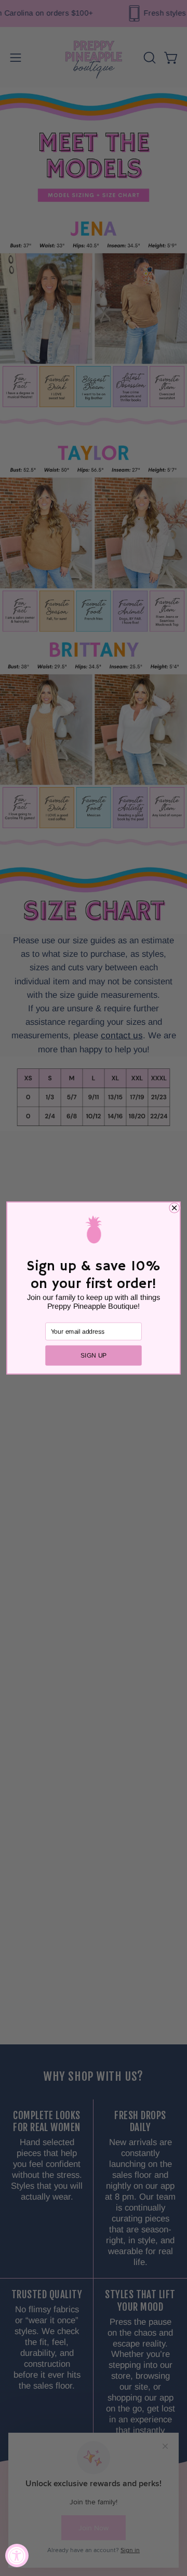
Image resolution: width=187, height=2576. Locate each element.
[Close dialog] (175, 1208)
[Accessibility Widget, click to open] (17, 2555)
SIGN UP (94, 1355)
